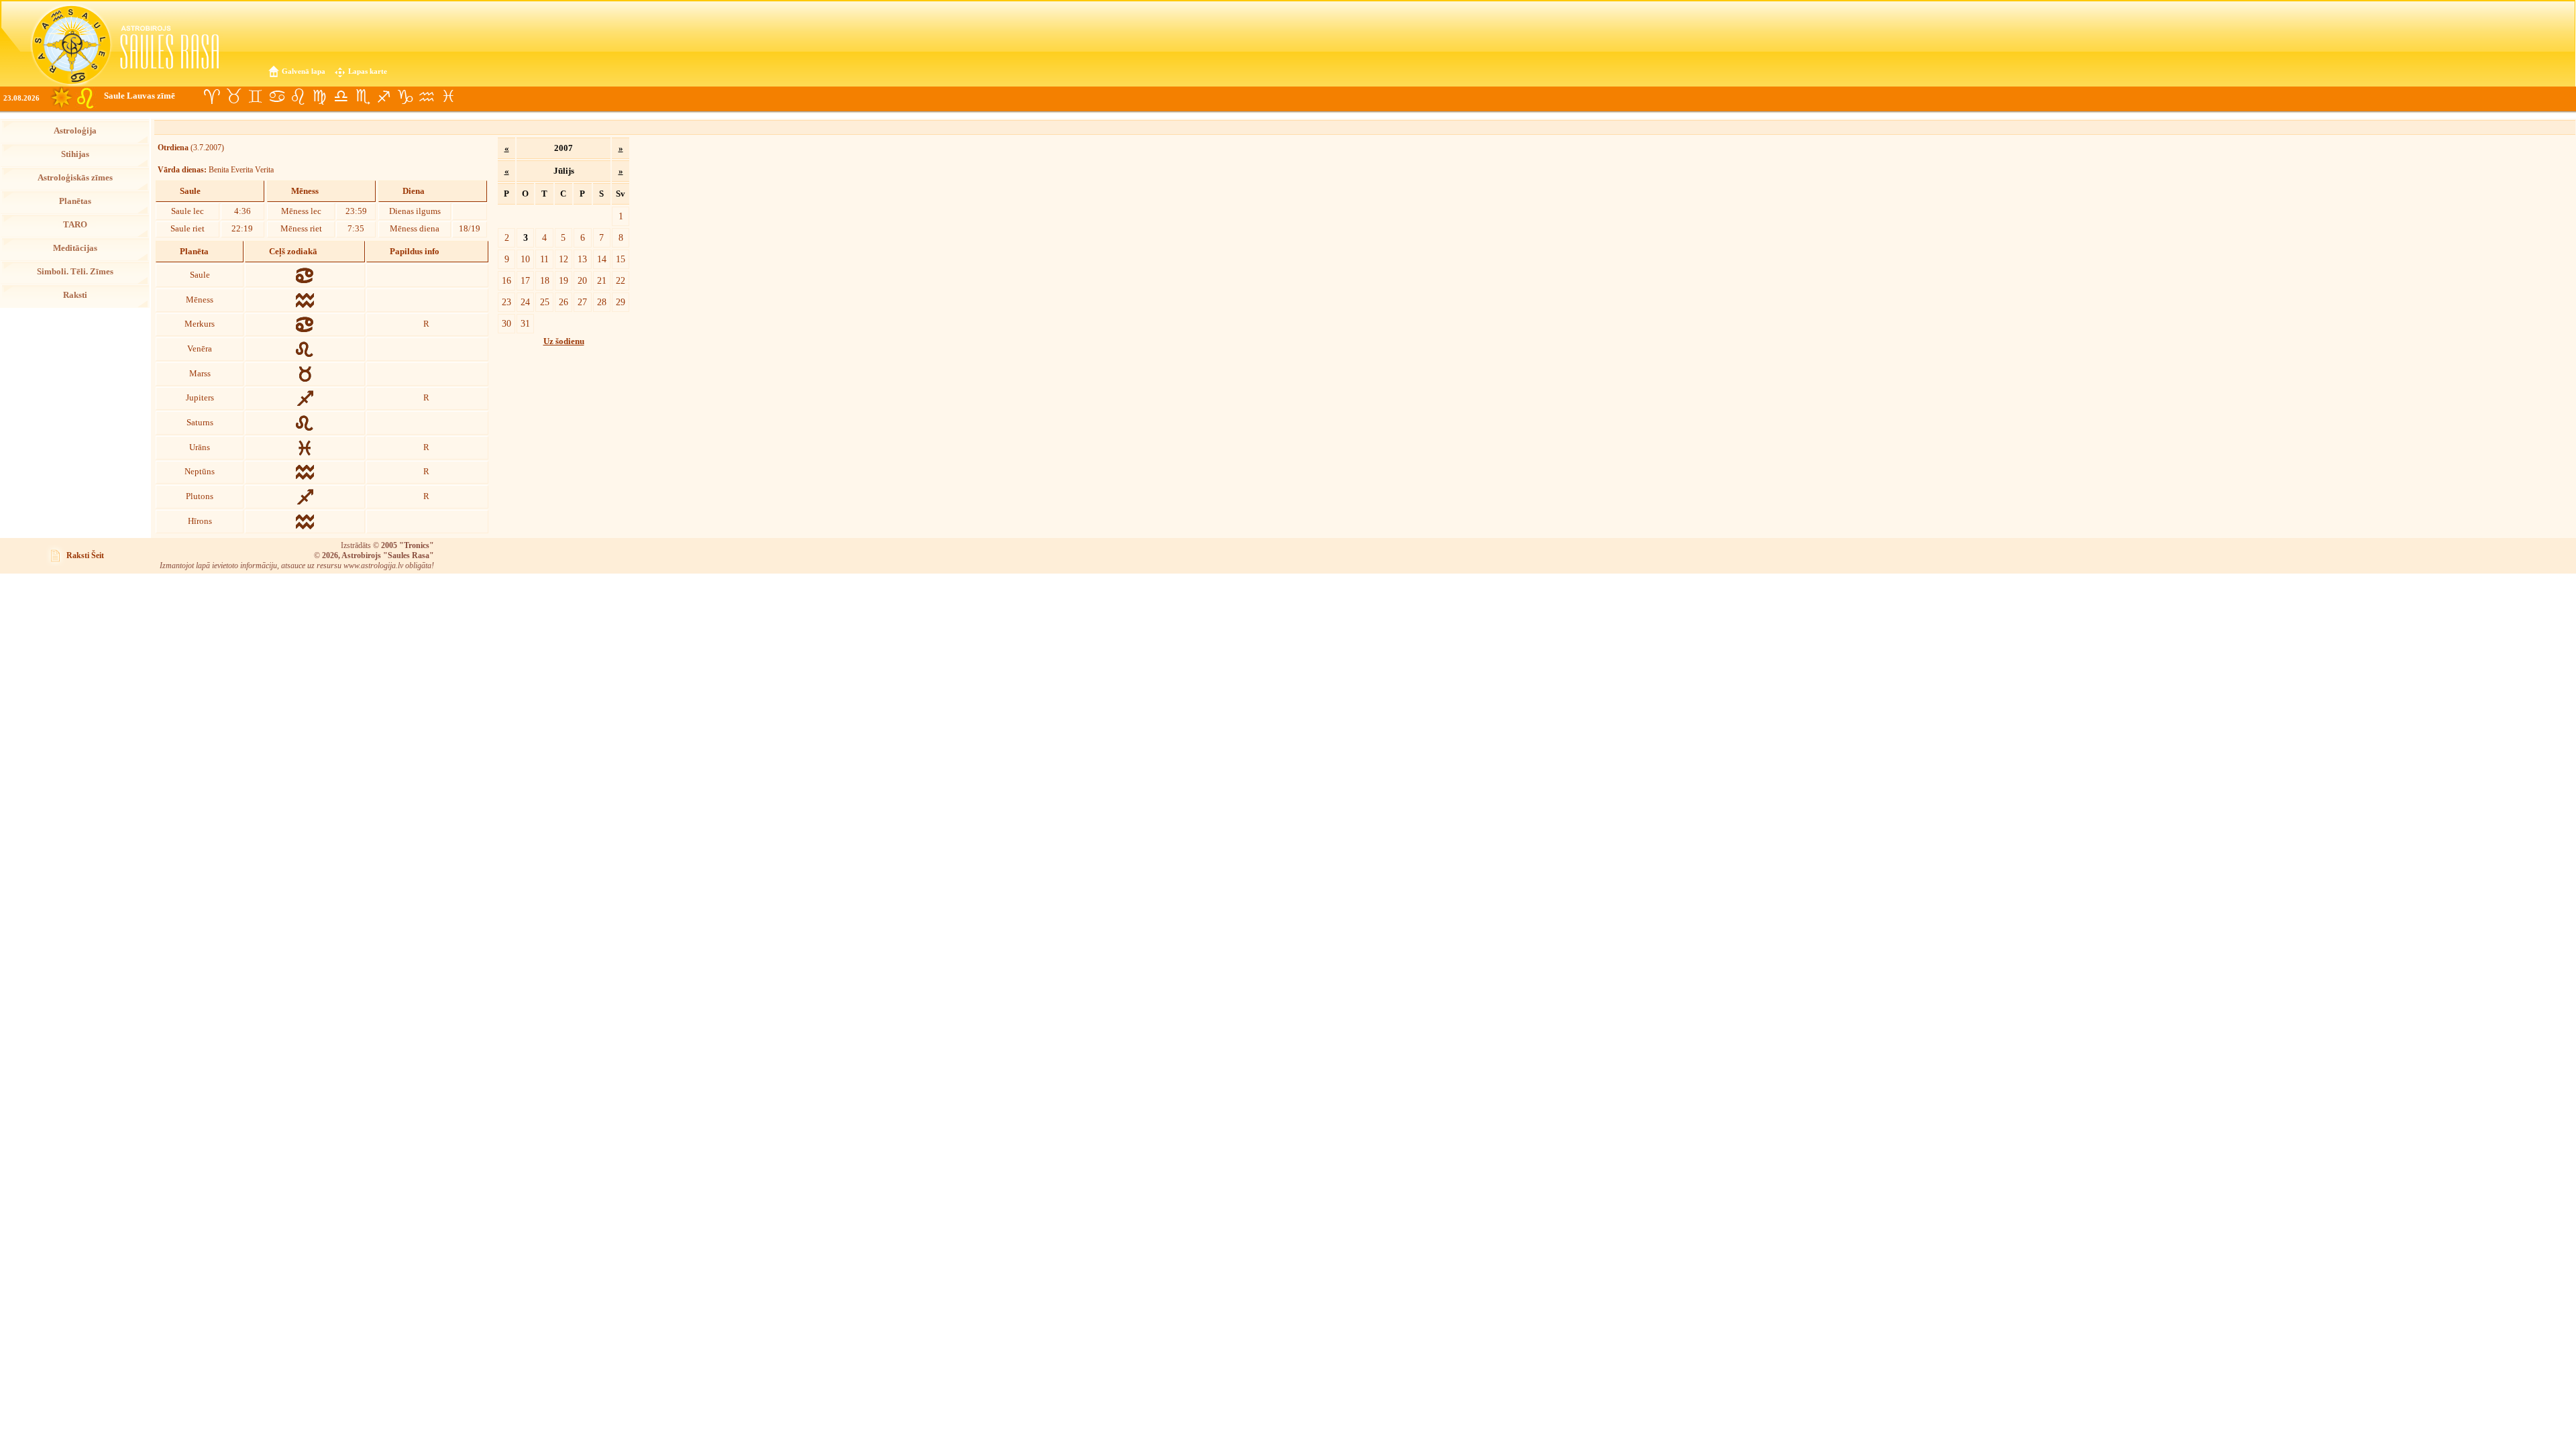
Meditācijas (75, 248)
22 (621, 280)
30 (506, 323)
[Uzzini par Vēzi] (276, 97)
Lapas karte (368, 71)
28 (602, 302)
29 (621, 302)
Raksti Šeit (85, 555)
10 (525, 259)
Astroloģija (75, 131)
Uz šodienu (564, 341)
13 (582, 259)
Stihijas (75, 154)
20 (582, 280)
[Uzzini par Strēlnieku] (384, 97)
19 (563, 280)
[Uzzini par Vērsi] (233, 97)
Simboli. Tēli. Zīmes (75, 272)
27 (582, 302)
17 (525, 280)
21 (602, 280)
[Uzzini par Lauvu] (298, 97)
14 (602, 259)
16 (506, 280)
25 (545, 302)
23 (506, 302)
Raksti (75, 295)
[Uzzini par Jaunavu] (319, 97)
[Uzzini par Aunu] (212, 97)
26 (563, 302)
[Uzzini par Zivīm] (448, 97)
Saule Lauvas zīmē (140, 96)
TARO (75, 225)
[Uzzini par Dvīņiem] (255, 97)
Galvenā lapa (304, 71)
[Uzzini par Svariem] (341, 97)
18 (545, 280)
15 (621, 259)
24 (525, 302)
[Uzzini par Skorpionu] (362, 97)
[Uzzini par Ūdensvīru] (427, 97)
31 (525, 323)
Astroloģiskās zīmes (75, 178)
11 (544, 259)
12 (563, 259)
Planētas (75, 201)
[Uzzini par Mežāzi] (405, 97)
